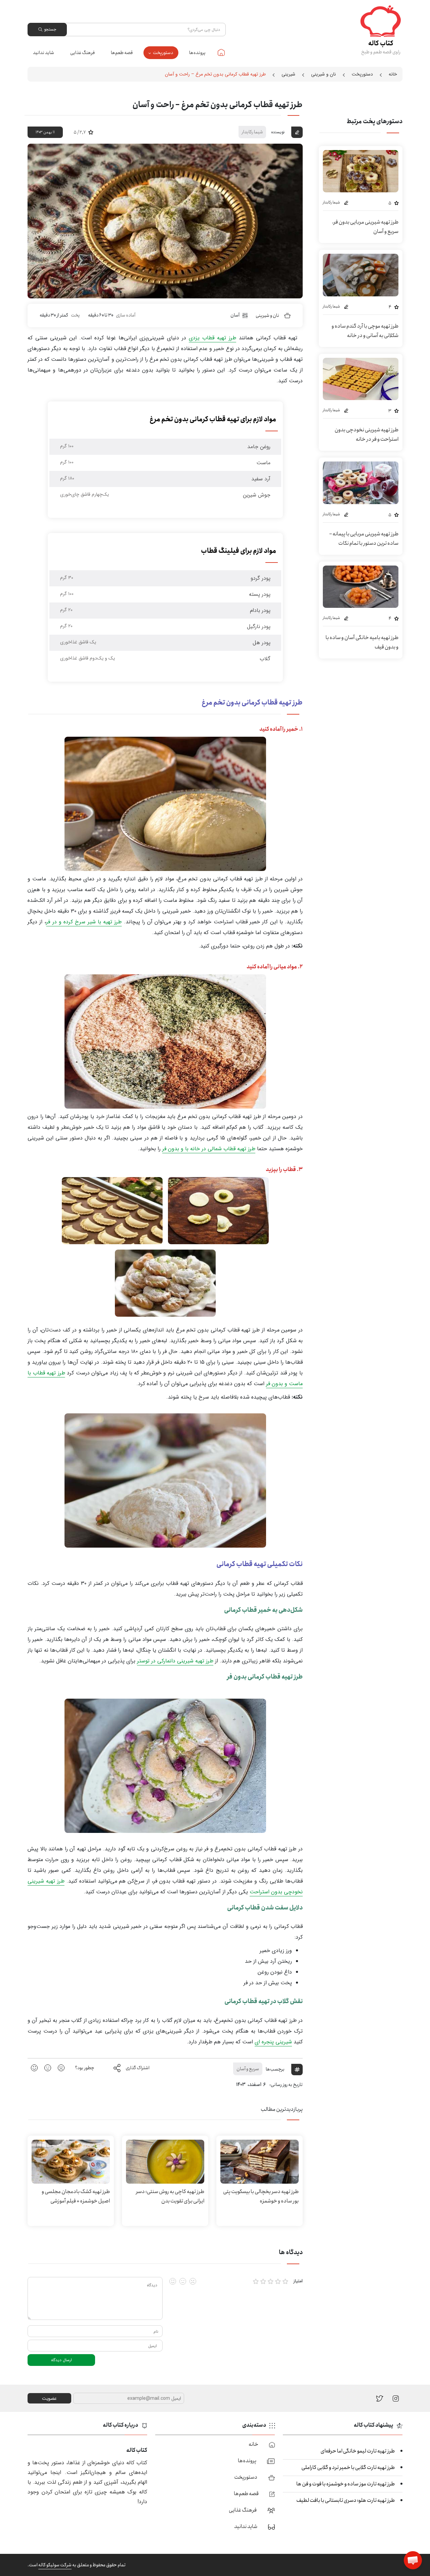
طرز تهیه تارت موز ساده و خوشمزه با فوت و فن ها (346, 2484)
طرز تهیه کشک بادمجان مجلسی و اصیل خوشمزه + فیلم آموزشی (76, 2196)
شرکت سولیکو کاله (55, 2565)
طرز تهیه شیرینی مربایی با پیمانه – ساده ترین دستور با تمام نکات (364, 539)
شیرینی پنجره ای (273, 2042)
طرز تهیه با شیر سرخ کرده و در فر (84, 922)
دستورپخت (163, 53)
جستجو (50, 29)
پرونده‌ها (197, 53)
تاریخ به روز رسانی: (286, 2085)
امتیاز (298, 2281)
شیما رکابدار (252, 132)
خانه (221, 52)
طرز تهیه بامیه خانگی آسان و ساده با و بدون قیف (362, 642)
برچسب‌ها (275, 2069)
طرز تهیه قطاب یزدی (212, 338)
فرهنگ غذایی (82, 53)
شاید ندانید (44, 53)
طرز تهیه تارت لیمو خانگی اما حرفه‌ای (358, 2451)
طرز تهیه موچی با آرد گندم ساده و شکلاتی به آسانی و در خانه (365, 331)
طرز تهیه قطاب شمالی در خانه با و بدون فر (209, 1149)
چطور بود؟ (85, 2068)
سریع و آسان (248, 2069)
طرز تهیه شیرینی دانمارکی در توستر (175, 1661)
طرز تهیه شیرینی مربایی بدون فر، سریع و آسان (365, 227)
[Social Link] (380, 2398)
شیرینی (288, 74)
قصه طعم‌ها (122, 53)
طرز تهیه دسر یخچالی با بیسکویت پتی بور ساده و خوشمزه (261, 2196)
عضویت (49, 2398)
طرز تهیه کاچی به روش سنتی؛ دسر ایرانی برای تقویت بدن (170, 2196)
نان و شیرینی (324, 74)
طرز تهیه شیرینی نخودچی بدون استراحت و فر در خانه (367, 434)
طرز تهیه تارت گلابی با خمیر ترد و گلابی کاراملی (348, 2467)
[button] (413, 2560)
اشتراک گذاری (138, 2068)
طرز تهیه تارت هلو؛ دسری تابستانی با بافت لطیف (346, 2500)
